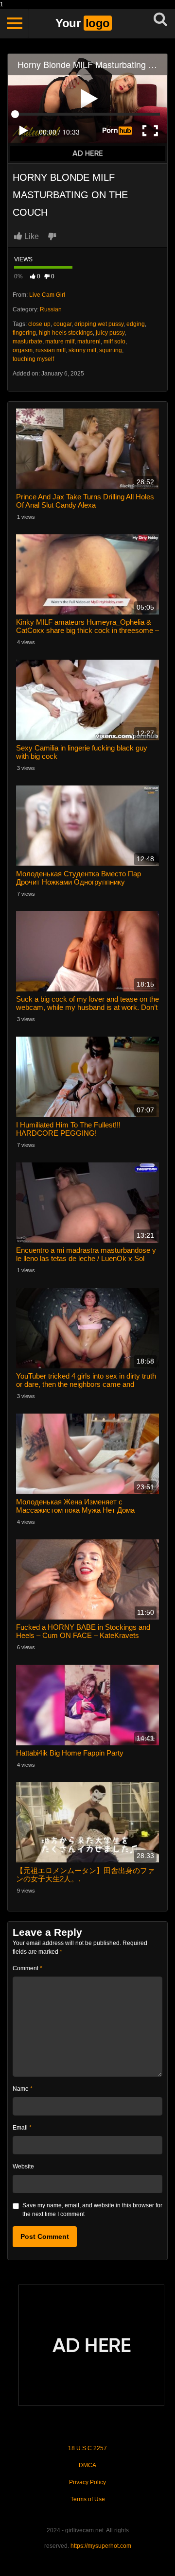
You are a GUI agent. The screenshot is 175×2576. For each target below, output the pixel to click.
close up (39, 324)
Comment (27, 1968)
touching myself (33, 359)
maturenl (89, 341)
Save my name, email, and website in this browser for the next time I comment (92, 2210)
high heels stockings (66, 333)
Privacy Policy (87, 2482)
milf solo (114, 341)
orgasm (23, 350)
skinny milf (82, 350)
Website (23, 2167)
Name (23, 2089)
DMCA (87, 2465)
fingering (24, 333)
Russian (51, 309)
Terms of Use (88, 2499)
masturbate (27, 341)
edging (136, 324)
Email (22, 2128)
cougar (62, 324)
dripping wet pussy (99, 324)
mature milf (60, 341)
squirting (111, 350)
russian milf (51, 350)
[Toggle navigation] (15, 23)
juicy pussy (110, 333)
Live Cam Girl (47, 295)
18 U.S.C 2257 (87, 2448)
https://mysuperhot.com (101, 2546)
